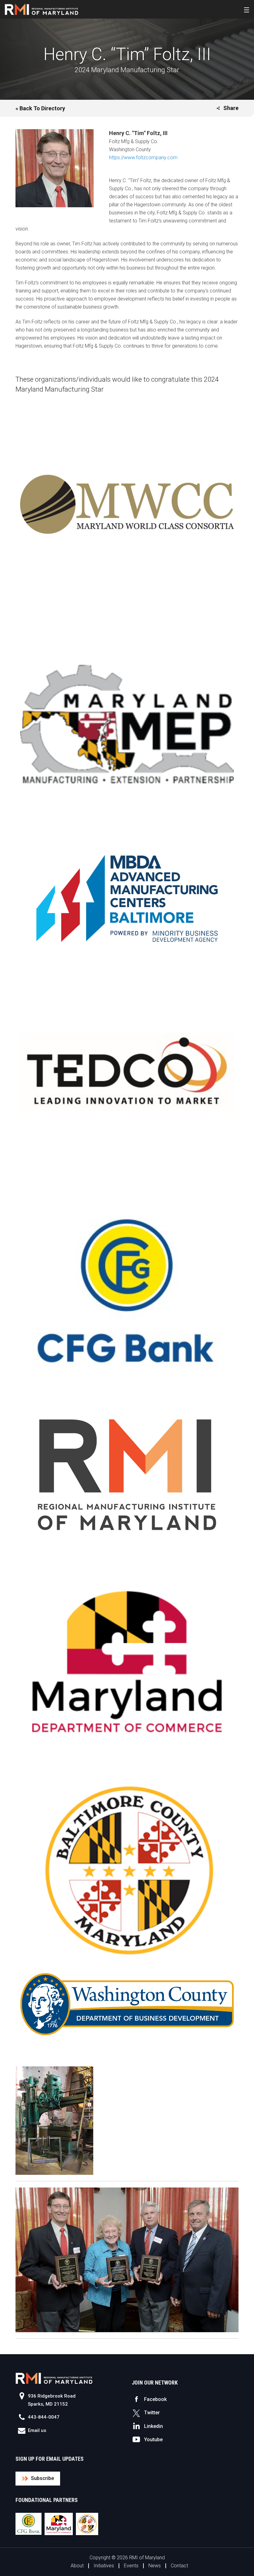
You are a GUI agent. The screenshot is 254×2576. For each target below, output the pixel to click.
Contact (179, 2566)
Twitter (152, 2413)
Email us (37, 2430)
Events (131, 2566)
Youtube (153, 2440)
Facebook (155, 2399)
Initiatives (104, 2566)
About (77, 2566)
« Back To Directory (40, 108)
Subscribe (42, 2478)
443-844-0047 (44, 2417)
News (155, 2566)
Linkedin (153, 2426)
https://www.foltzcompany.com (143, 158)
